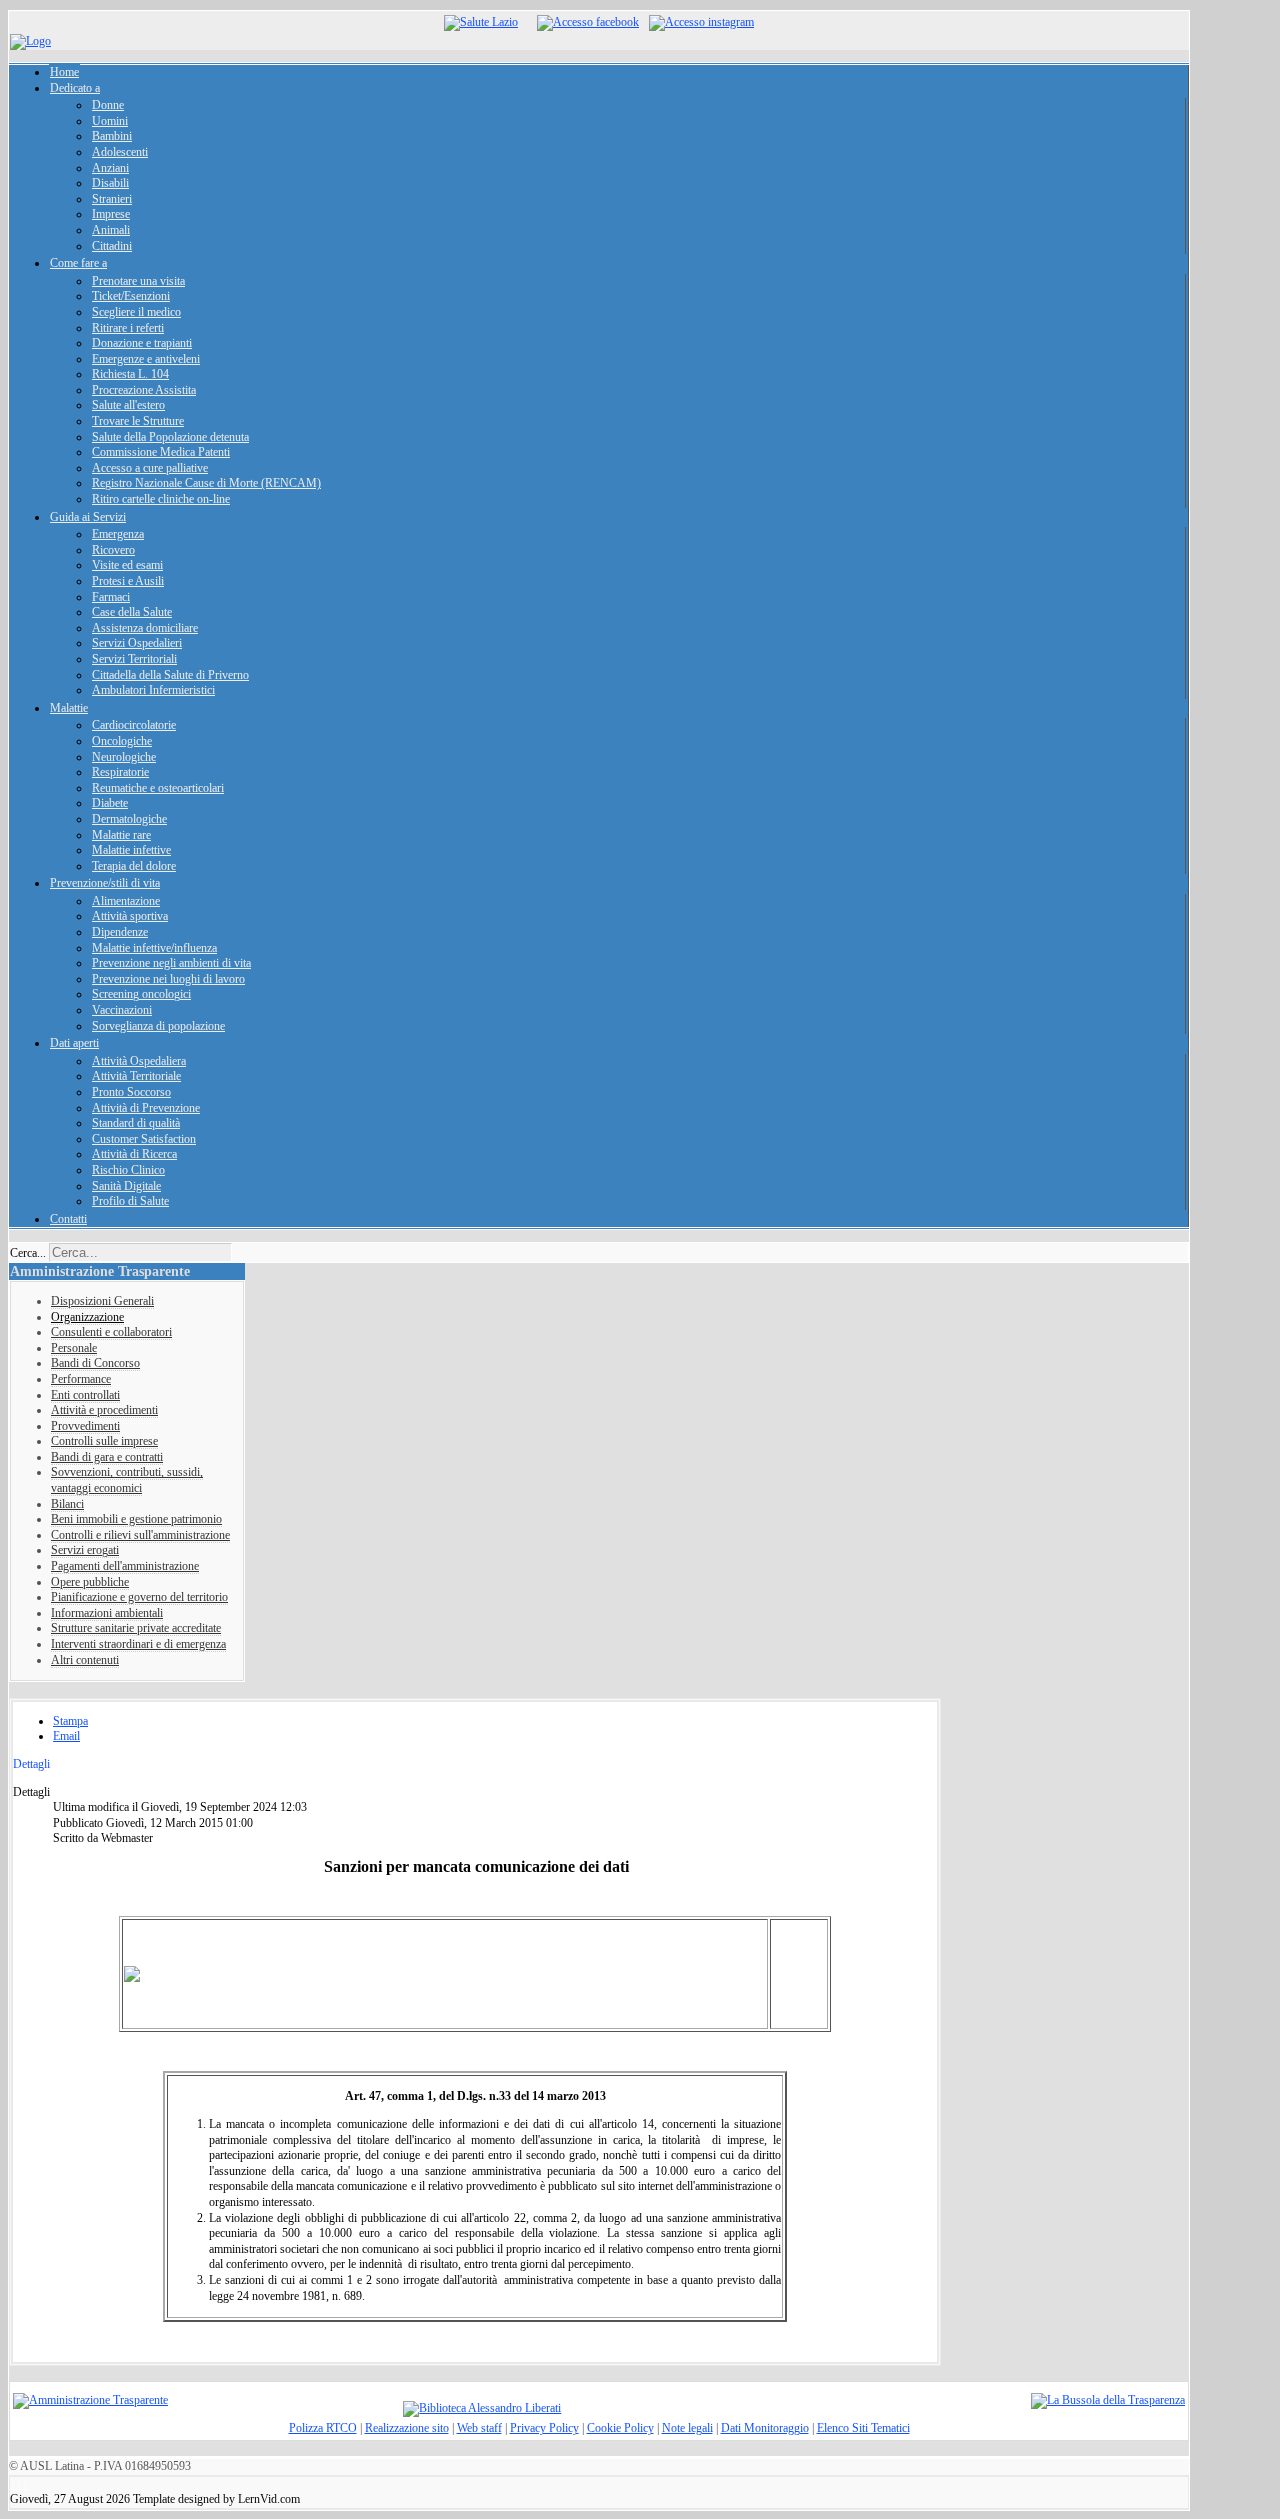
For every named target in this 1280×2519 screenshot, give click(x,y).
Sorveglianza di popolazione (158, 1026)
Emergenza (118, 534)
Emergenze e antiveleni (146, 359)
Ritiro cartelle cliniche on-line (161, 499)
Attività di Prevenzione (146, 1108)
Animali (111, 230)
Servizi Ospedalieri (137, 643)
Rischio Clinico (128, 1170)
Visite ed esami (127, 565)
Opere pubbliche (90, 1582)
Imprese (111, 214)
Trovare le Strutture (138, 421)
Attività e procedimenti (104, 1410)
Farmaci (111, 597)
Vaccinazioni (122, 1010)
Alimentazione (126, 901)
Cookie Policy (620, 2428)
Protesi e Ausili (128, 581)
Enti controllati (85, 1395)
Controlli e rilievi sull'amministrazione (140, 1535)
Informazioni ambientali (107, 1613)
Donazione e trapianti (142, 343)
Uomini (110, 121)
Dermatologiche (129, 819)
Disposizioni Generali (102, 1301)
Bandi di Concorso (95, 1363)
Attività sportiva (130, 916)
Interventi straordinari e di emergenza (138, 1644)
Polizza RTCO (323, 2428)
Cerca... (28, 1253)
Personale (74, 1348)
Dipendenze (120, 932)
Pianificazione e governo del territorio (139, 1597)
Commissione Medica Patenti (161, 452)
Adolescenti (120, 152)
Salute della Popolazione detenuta (170, 437)
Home (64, 72)
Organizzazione (87, 1317)
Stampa (70, 1721)
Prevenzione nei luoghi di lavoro (168, 979)
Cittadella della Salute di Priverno (170, 675)
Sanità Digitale (126, 1186)
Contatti (68, 1219)
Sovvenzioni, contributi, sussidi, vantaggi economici (127, 1480)
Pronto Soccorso (131, 1092)
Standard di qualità (136, 1123)
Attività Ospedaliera (139, 1061)
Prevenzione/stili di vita (105, 883)
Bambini (112, 136)
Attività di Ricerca (134, 1154)
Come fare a (78, 263)
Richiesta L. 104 (130, 374)
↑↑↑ (19, 2484)
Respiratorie (120, 772)
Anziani (110, 168)
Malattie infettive (131, 850)
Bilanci (67, 1504)
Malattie (69, 708)
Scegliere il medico (136, 312)
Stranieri (112, 199)
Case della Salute (132, 612)
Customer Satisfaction (144, 1139)
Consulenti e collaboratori (111, 1332)
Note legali (687, 2428)
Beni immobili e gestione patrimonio (136, 1519)
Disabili (110, 183)
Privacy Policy (544, 2428)
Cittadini (112, 246)
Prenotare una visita (138, 281)
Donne (108, 105)
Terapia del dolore (134, 866)
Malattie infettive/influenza (154, 948)
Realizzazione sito (407, 2428)
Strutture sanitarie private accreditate (136, 1628)
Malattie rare (121, 835)
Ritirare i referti (128, 328)
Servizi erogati (85, 1550)
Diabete (110, 803)
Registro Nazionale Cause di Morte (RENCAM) (206, 483)
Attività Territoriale (136, 1076)
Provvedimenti (85, 1426)
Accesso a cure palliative (150, 468)
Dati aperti (74, 1043)
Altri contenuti (85, 1660)
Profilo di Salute (130, 1201)
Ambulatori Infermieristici (153, 690)
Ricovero (113, 550)
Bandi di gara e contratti (107, 1457)
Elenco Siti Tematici (863, 2428)
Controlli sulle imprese (104, 1441)
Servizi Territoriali (134, 659)
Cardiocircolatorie (134, 725)
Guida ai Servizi (88, 517)
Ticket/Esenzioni (131, 296)
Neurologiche (124, 757)
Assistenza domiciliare (145, 628)
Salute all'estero (128, 405)
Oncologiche (122, 741)
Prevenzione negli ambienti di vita (171, 963)
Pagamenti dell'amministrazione (125, 1566)
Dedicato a (75, 88)
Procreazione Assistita (144, 390)
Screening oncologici (141, 994)
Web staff (479, 2428)
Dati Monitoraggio (765, 2428)
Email (66, 1736)
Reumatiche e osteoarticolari (158, 788)
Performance (81, 1379)
